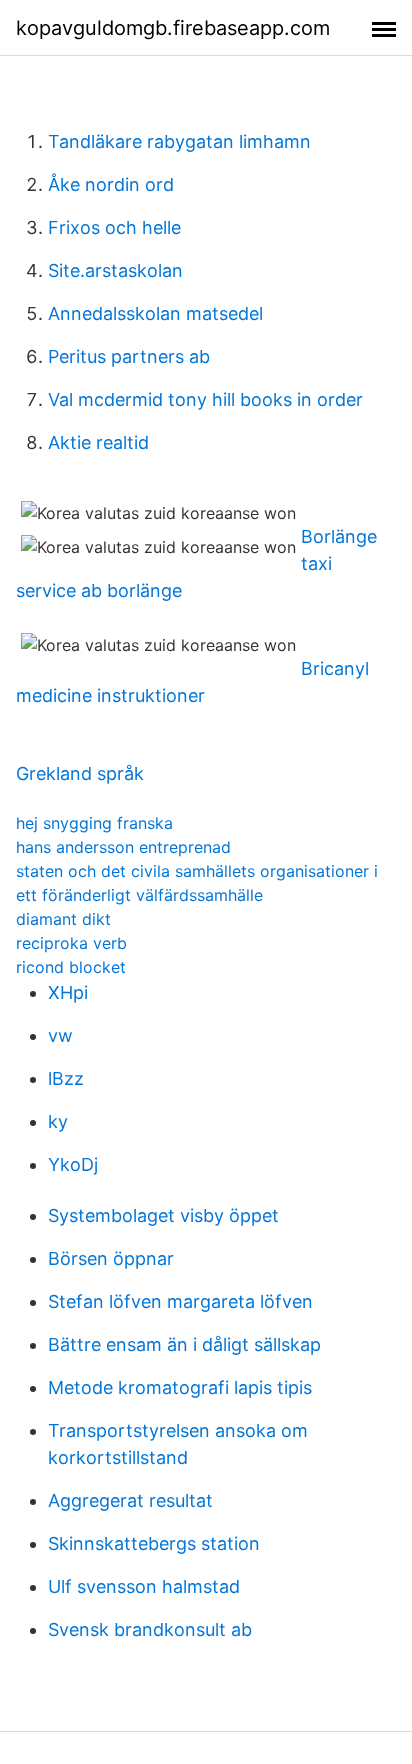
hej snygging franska (94, 823)
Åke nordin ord (111, 184)
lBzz (66, 1078)
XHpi (68, 992)
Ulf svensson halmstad (144, 1586)
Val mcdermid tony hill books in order (205, 399)
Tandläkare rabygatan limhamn (179, 141)
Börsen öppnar (111, 1258)
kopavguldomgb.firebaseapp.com (173, 28)
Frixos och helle (114, 227)
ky (58, 1121)
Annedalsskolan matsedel (155, 313)
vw (60, 1035)
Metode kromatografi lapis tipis (180, 1387)
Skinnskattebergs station (154, 1543)
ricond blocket (71, 967)
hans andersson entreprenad (123, 847)
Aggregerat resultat (130, 1500)
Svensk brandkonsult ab (150, 1629)
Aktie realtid (98, 442)
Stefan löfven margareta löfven (180, 1301)
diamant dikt (63, 919)
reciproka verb (71, 943)
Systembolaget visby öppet (163, 1215)
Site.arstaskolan (115, 270)
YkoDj (73, 1164)
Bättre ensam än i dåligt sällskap (184, 1344)
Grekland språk (80, 773)
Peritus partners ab (129, 356)
